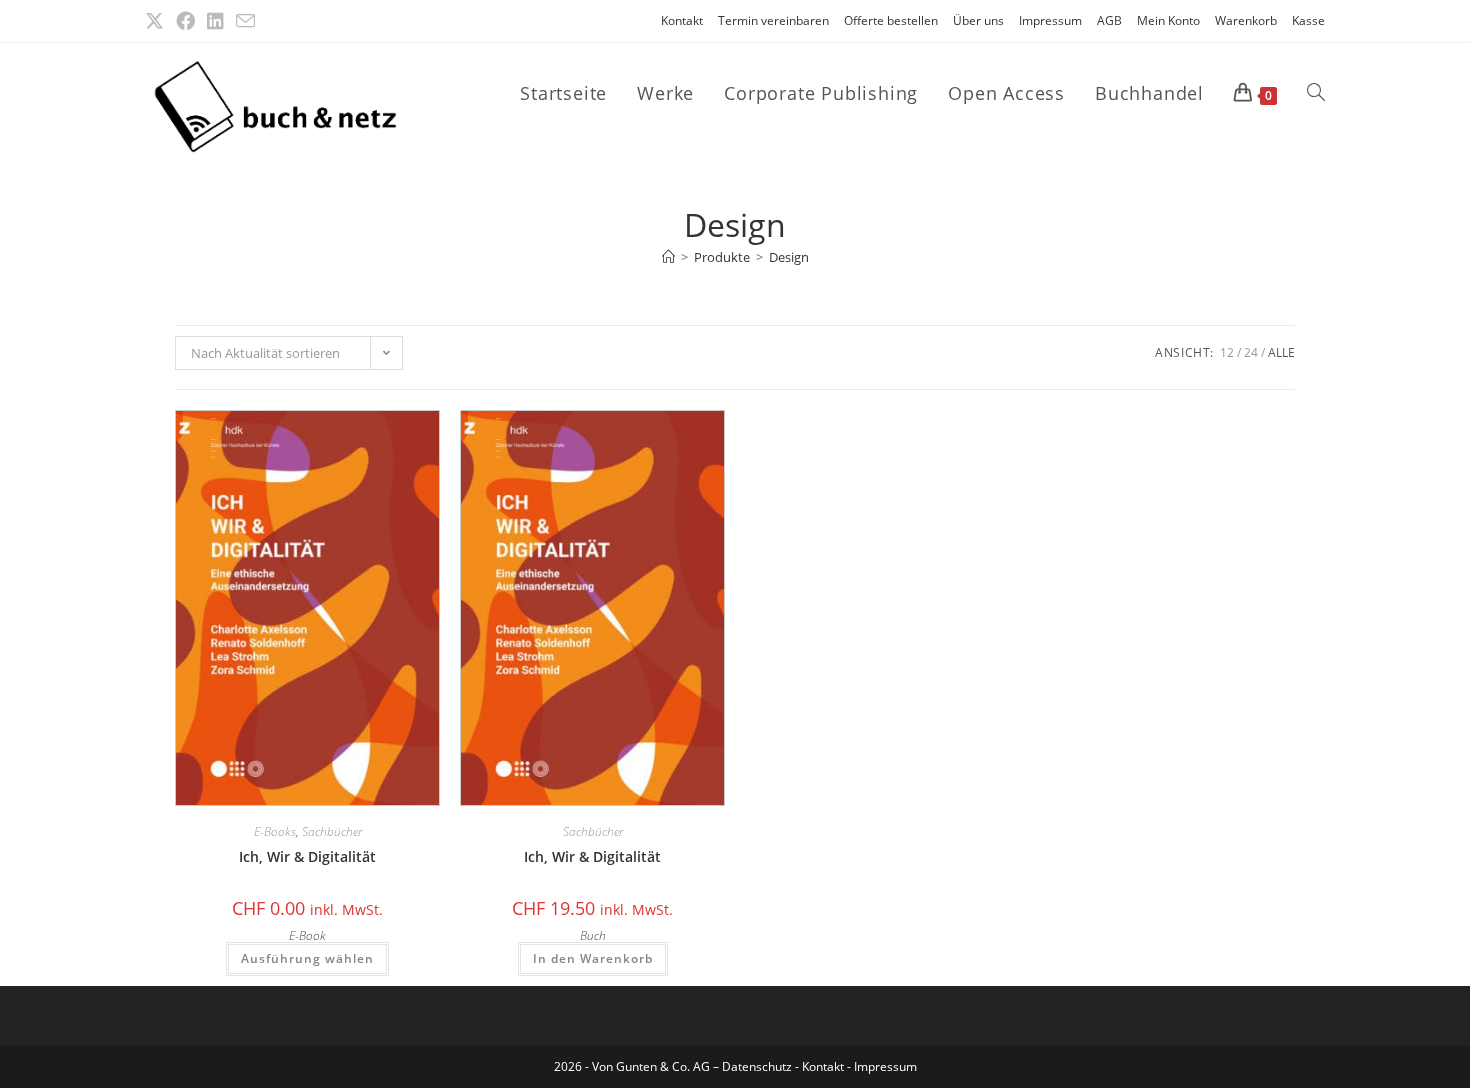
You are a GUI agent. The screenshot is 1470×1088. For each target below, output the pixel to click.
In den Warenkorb (593, 958)
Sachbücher (332, 831)
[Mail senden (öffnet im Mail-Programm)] (245, 21)
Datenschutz (758, 1066)
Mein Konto (1168, 20)
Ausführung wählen (307, 958)
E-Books (275, 831)
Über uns (978, 20)
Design (789, 257)
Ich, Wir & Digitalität (307, 856)
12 (1227, 352)
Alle (1281, 352)
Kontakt (682, 20)
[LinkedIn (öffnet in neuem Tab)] (215, 21)
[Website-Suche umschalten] (1316, 93)
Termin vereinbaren (773, 20)
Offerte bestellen (891, 20)
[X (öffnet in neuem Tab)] (157, 21)
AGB (1109, 20)
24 (1251, 352)
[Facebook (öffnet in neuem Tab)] (185, 21)
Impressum (1050, 20)
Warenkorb (1246, 20)
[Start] (668, 257)
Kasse (1308, 20)
